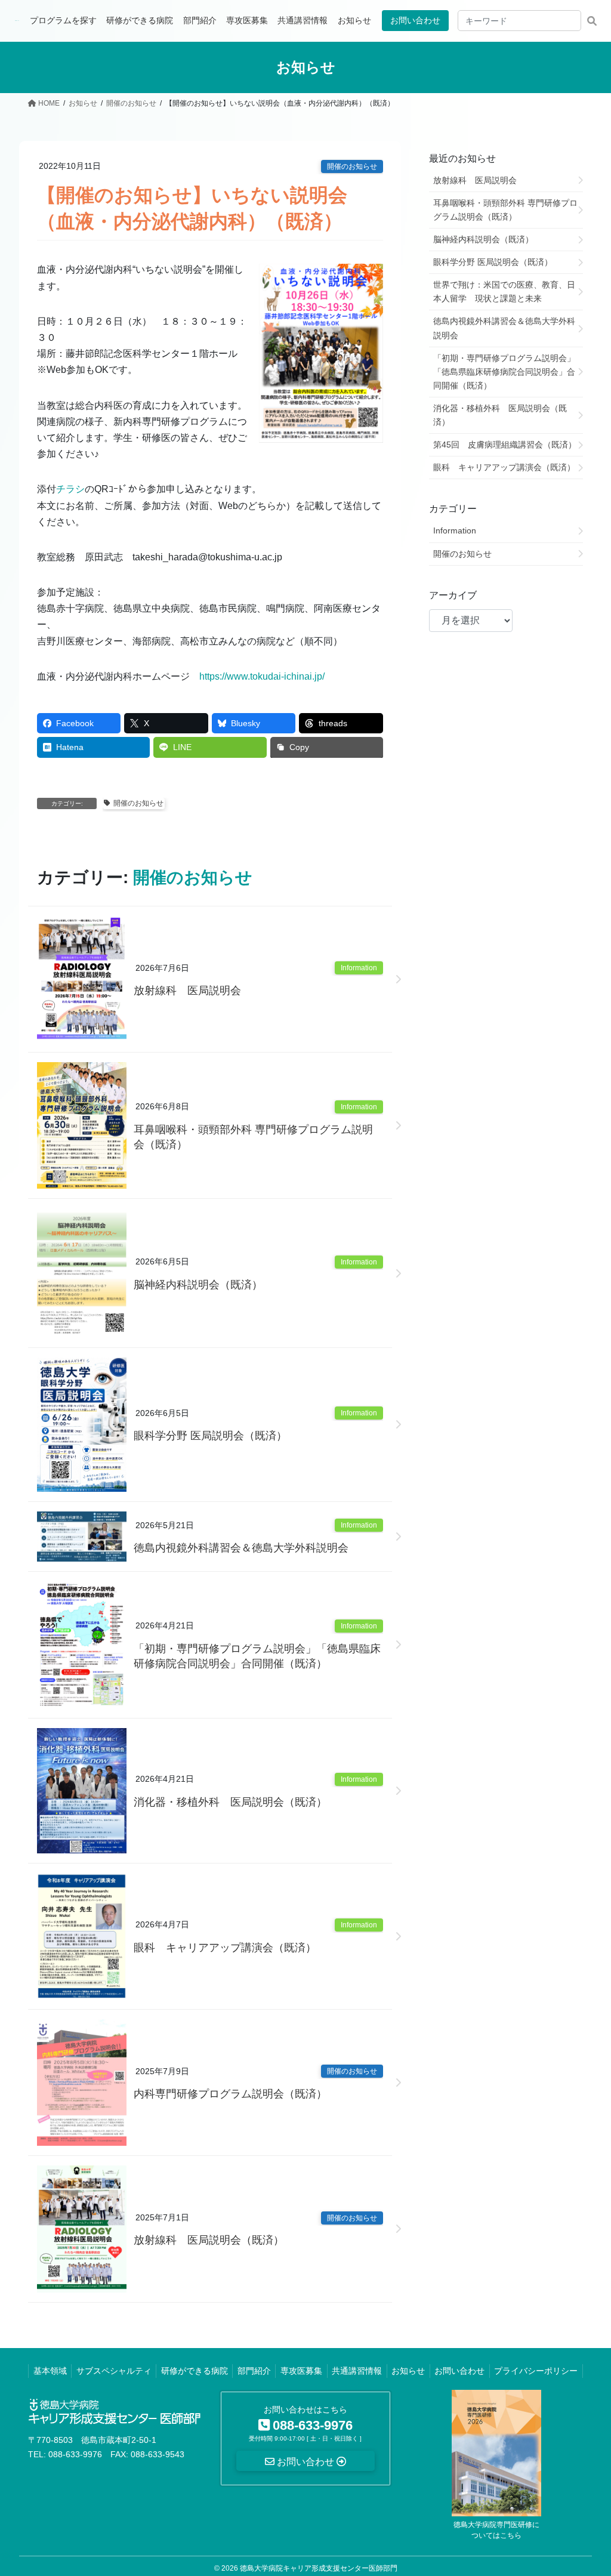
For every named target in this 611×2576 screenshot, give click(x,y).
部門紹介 (254, 2371)
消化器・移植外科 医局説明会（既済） (230, 1802)
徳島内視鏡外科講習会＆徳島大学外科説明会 (241, 1548)
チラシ (70, 489)
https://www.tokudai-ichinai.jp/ (262, 676)
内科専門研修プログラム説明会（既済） (230, 2094)
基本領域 (50, 2371)
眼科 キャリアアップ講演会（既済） (225, 1948)
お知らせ (408, 2371)
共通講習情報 (357, 2371)
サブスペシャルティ (114, 2371)
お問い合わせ (415, 20)
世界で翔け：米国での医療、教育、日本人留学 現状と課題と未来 (504, 291)
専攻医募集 (301, 2371)
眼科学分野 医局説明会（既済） (210, 1436)
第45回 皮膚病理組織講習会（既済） (505, 445)
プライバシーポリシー (536, 2371)
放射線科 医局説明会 (187, 991)
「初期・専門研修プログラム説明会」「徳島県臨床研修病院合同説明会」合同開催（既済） (257, 1656)
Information (359, 968)
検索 (592, 21)
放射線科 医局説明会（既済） (209, 2240)
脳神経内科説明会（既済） (198, 1285)
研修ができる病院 (195, 2371)
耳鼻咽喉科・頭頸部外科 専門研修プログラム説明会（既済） (253, 1137)
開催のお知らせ (352, 166)
